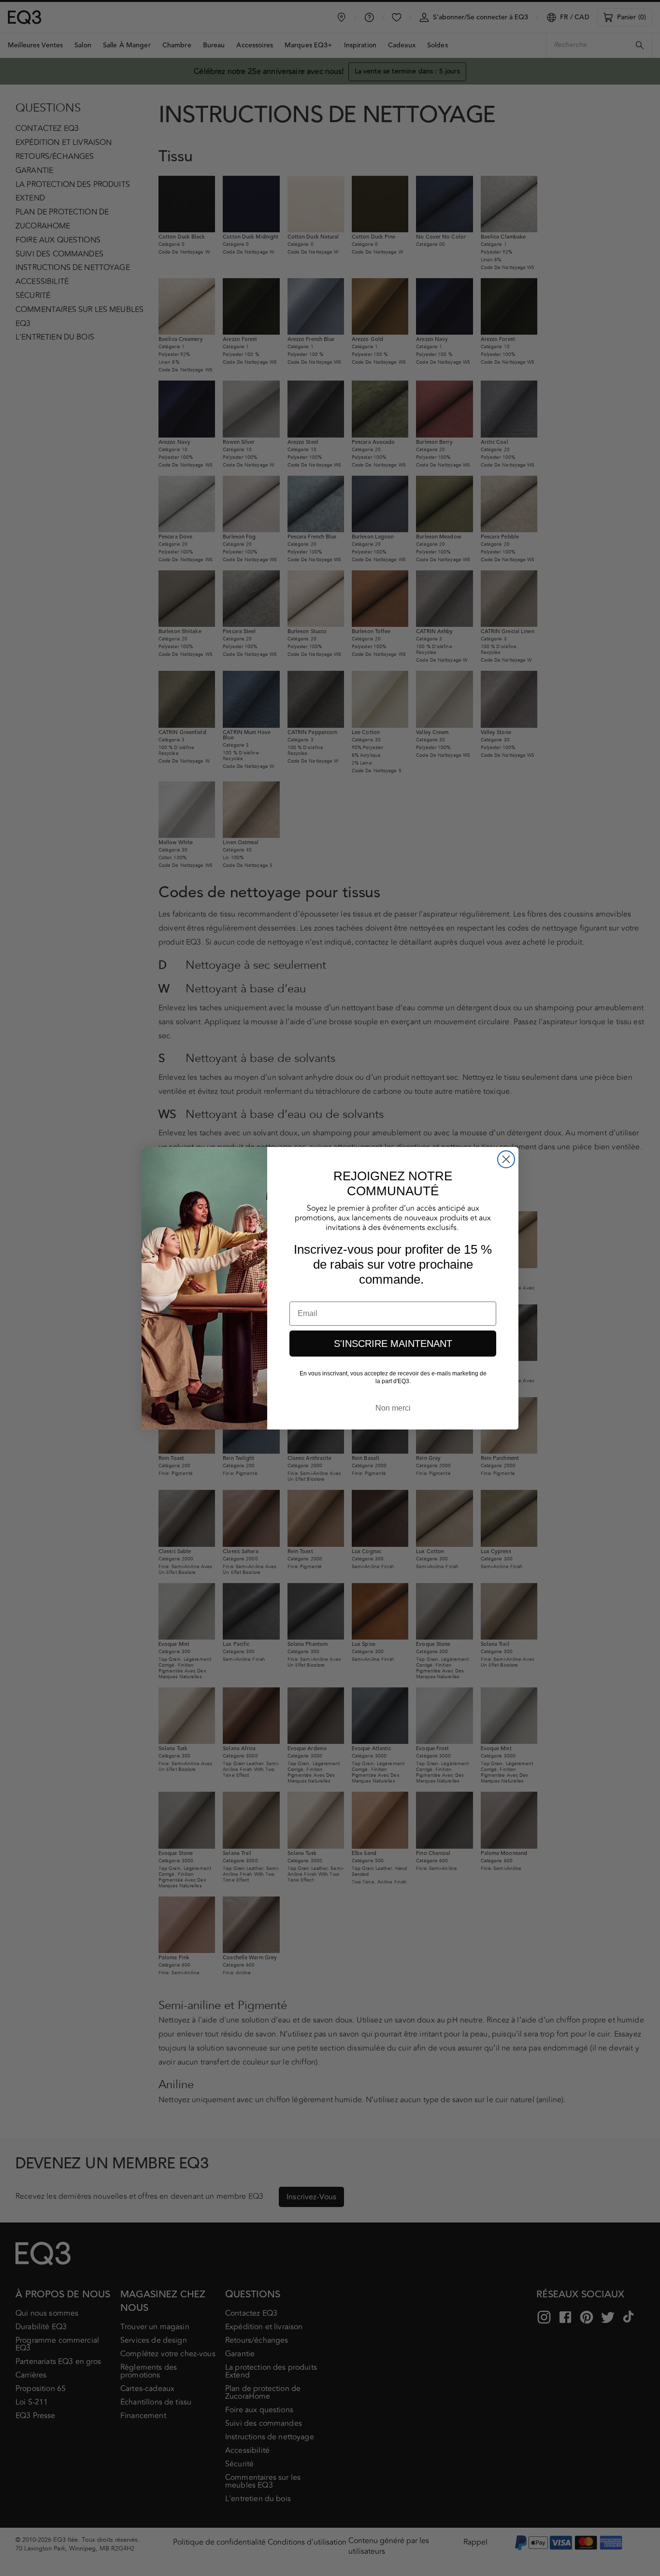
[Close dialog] (506, 1159)
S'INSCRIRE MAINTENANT (393, 1344)
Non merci (393, 1408)
